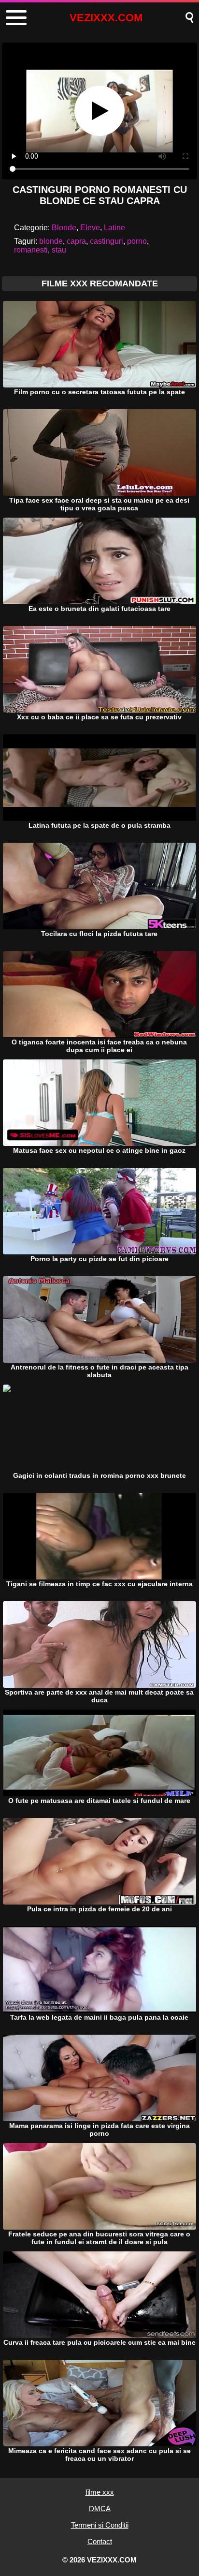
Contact (100, 2541)
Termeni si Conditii (100, 2525)
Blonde (64, 228)
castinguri (107, 241)
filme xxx (100, 2492)
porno (137, 241)
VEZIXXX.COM (106, 18)
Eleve (90, 228)
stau (59, 250)
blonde (51, 241)
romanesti (31, 250)
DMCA (100, 2509)
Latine (114, 228)
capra (76, 241)
